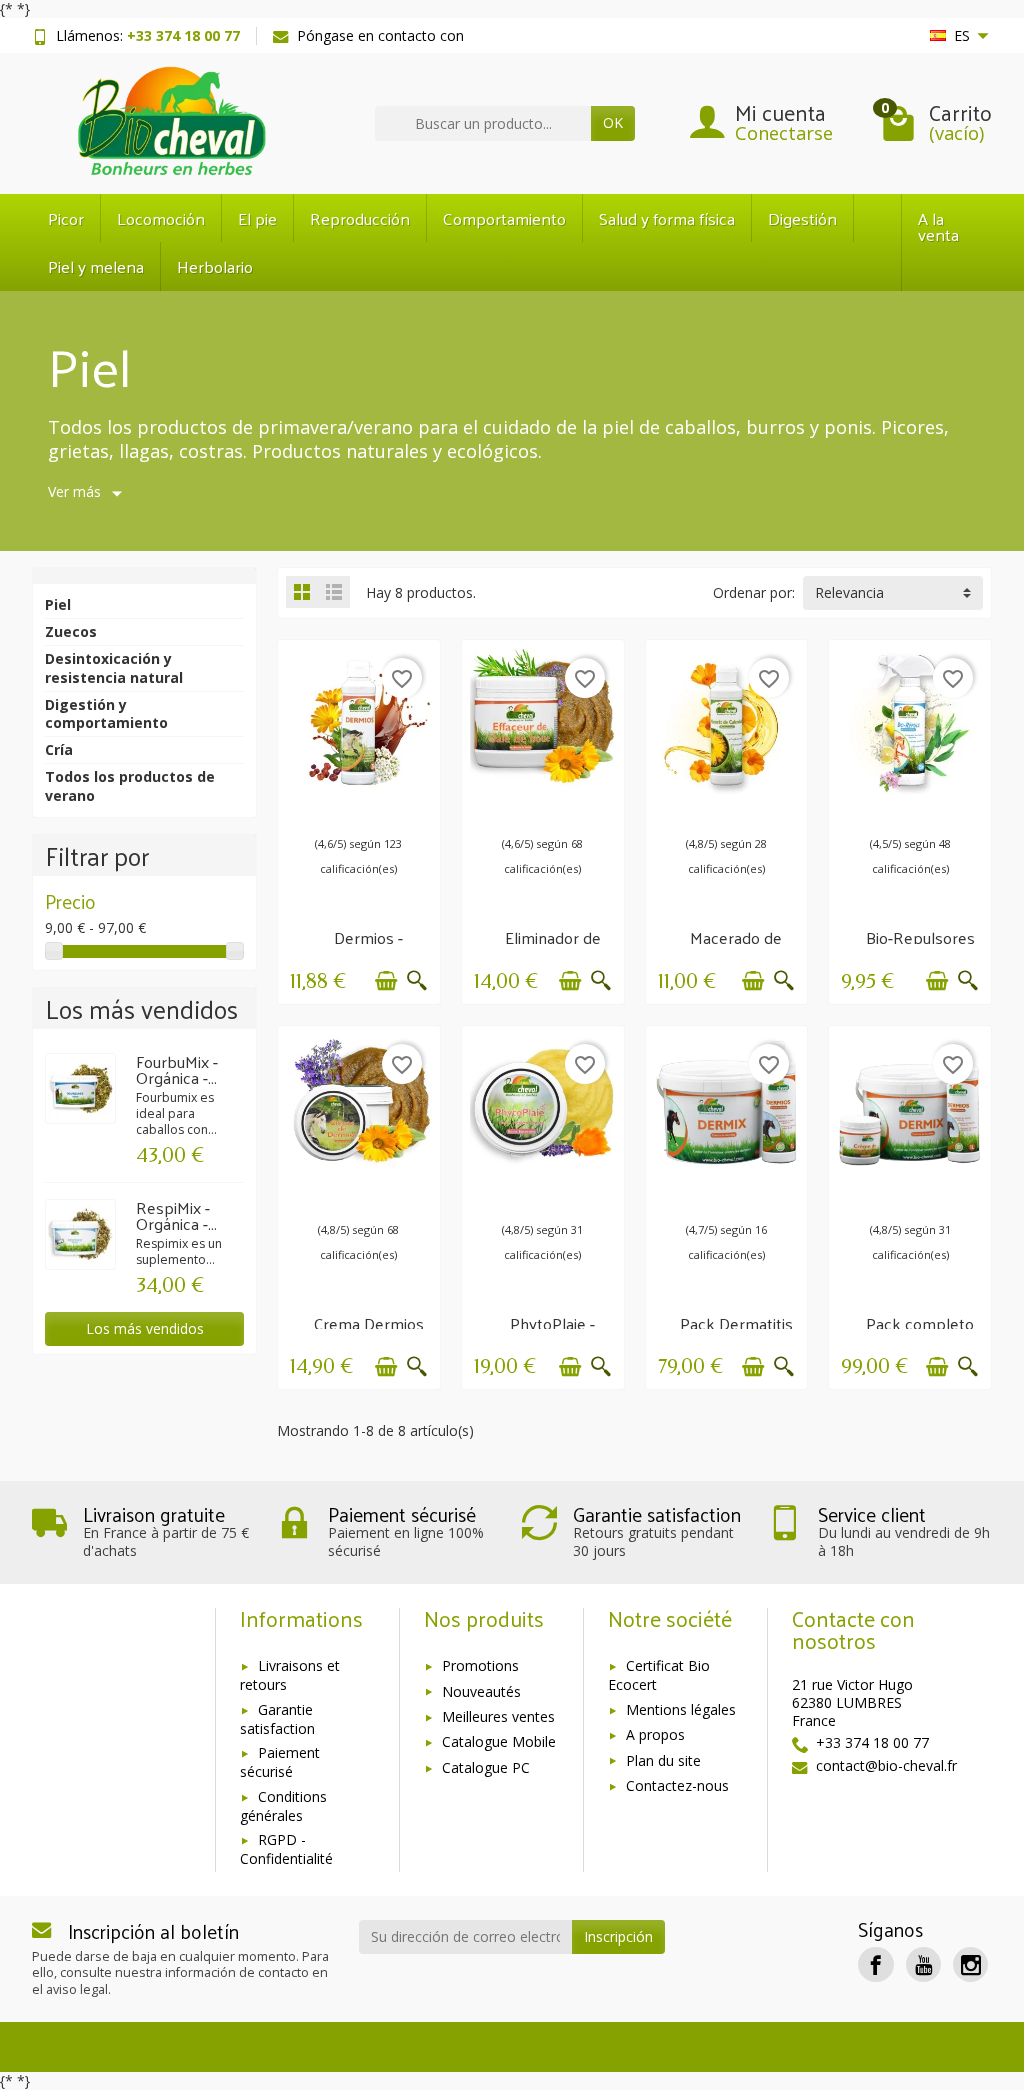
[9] (394, 810)
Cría (59, 749)
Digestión (802, 218)
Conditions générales (283, 1806)
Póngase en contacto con (380, 35)
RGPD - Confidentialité (286, 1849)
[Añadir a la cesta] (386, 981)
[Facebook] (875, 1964)
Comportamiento (504, 218)
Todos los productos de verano (130, 785)
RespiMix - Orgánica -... (176, 1215)
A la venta (938, 226)
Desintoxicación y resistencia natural (114, 667)
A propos (655, 1734)
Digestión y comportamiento (106, 713)
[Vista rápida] (417, 981)
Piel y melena (96, 266)
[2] (710, 810)
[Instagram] (970, 1964)
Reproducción (360, 218)
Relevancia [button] (849, 592)
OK (613, 122)
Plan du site (663, 1760)
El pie (257, 218)
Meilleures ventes (498, 1716)
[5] (354, 810)
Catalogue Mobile (499, 1741)
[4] (742, 810)
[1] (314, 810)
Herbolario (215, 266)
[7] (374, 810)
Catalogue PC (486, 1767)
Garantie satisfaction (277, 1719)
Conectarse (784, 133)
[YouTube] (923, 1964)
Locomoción (161, 218)
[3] (334, 810)
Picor (66, 218)
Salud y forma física (667, 218)
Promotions (480, 1665)
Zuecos (71, 631)
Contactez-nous (677, 1785)
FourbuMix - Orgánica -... (177, 1069)
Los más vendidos (145, 1328)
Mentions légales (681, 1709)
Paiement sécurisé (280, 1762)
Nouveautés (481, 1691)
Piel (58, 604)
